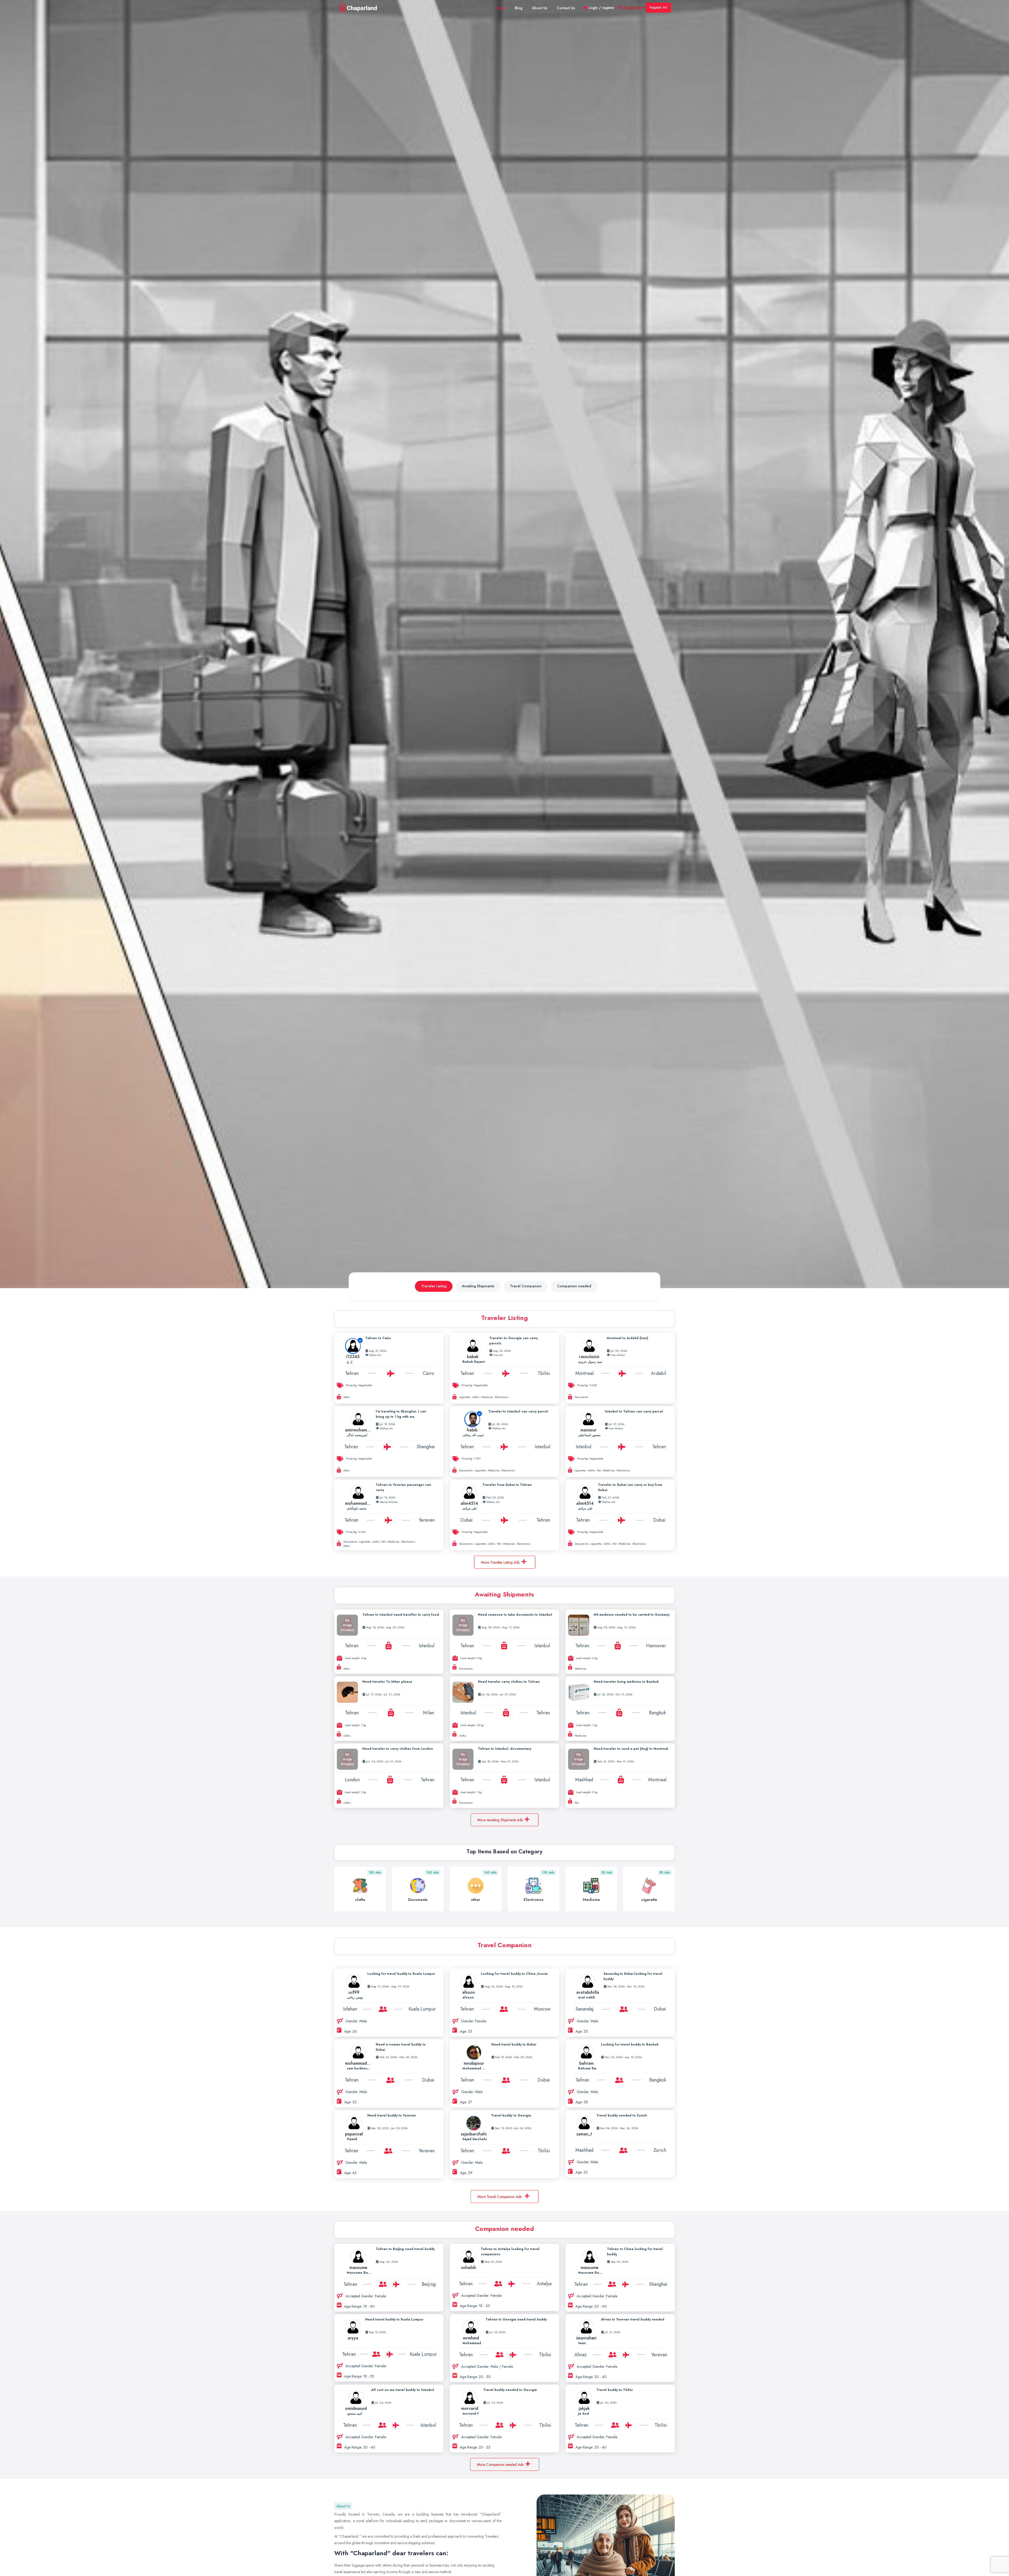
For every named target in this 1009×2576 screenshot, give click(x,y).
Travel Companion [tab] (526, 1286)
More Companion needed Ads (500, 2465)
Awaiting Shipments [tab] (478, 1286)
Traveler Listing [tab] (434, 1286)
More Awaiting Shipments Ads (500, 1820)
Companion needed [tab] (574, 1286)
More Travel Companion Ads (500, 2197)
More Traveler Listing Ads (500, 1562)
